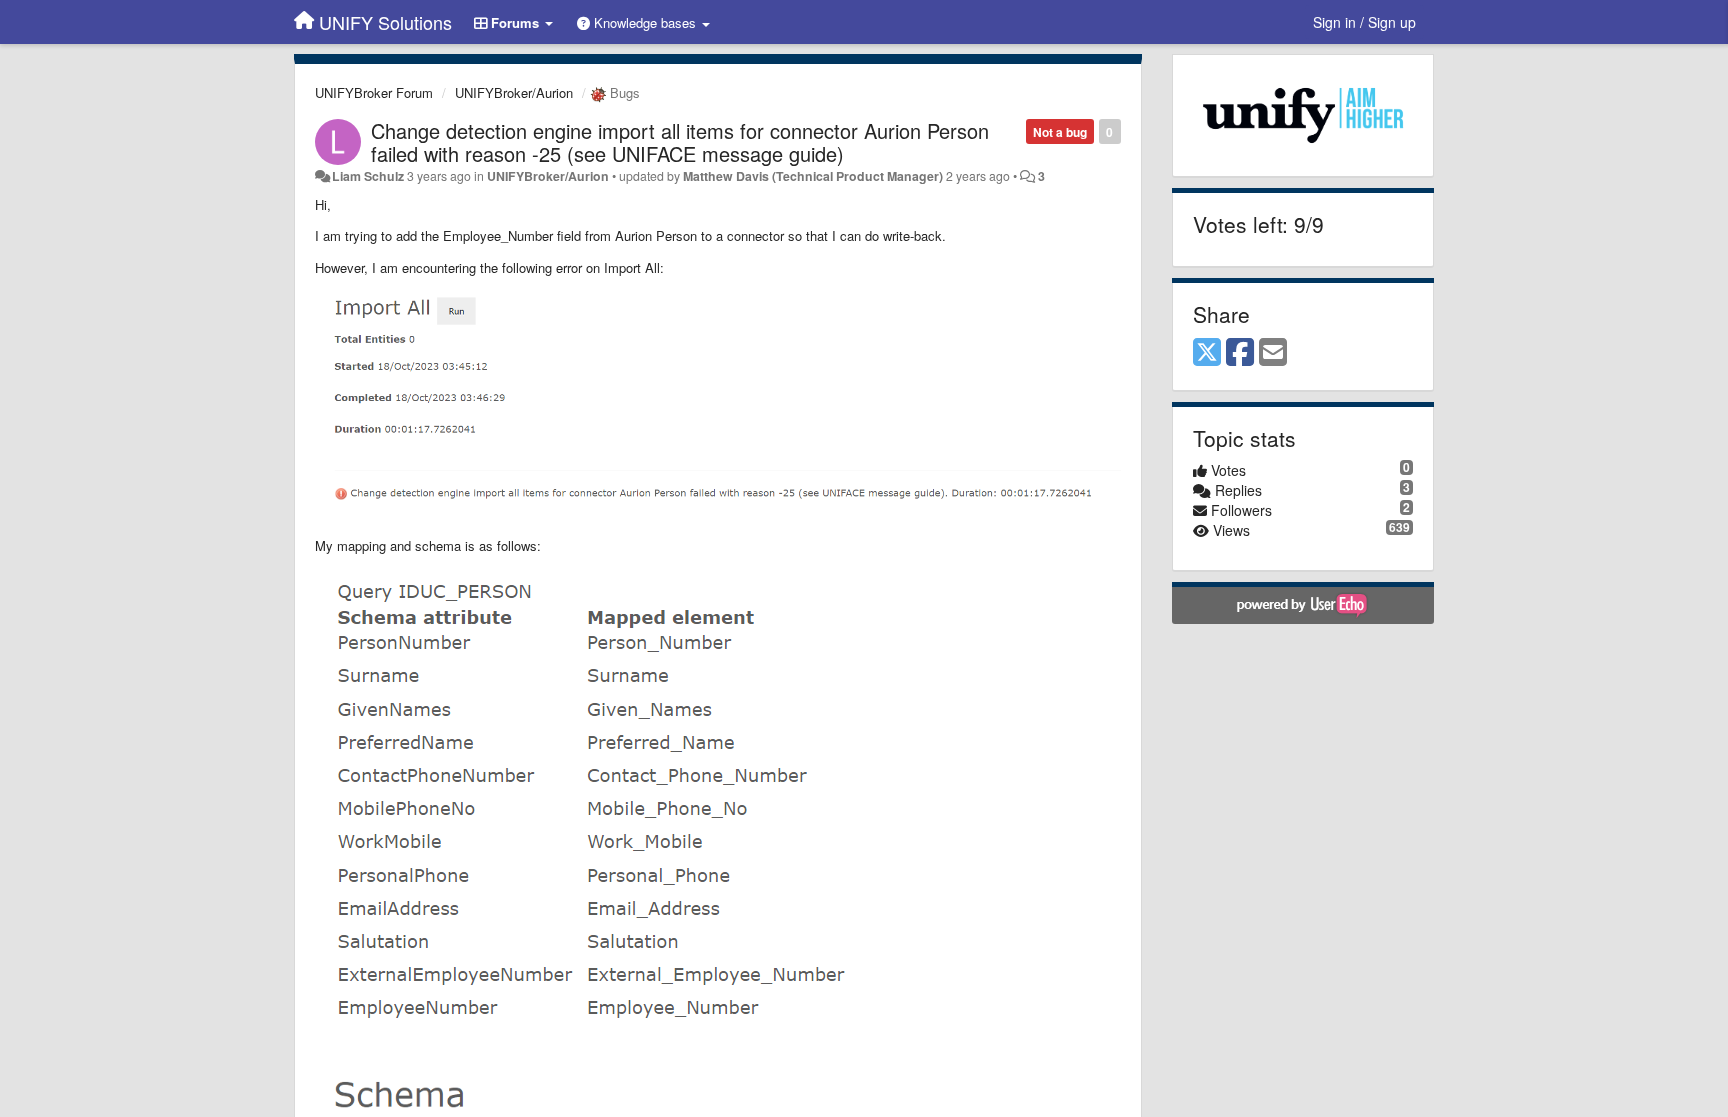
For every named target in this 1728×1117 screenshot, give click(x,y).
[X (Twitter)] (1207, 353)
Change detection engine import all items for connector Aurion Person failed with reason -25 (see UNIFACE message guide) (680, 142)
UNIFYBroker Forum (374, 92)
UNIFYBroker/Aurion (514, 92)
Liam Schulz (368, 176)
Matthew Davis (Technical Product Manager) (813, 176)
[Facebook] (1240, 353)
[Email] (1273, 353)
